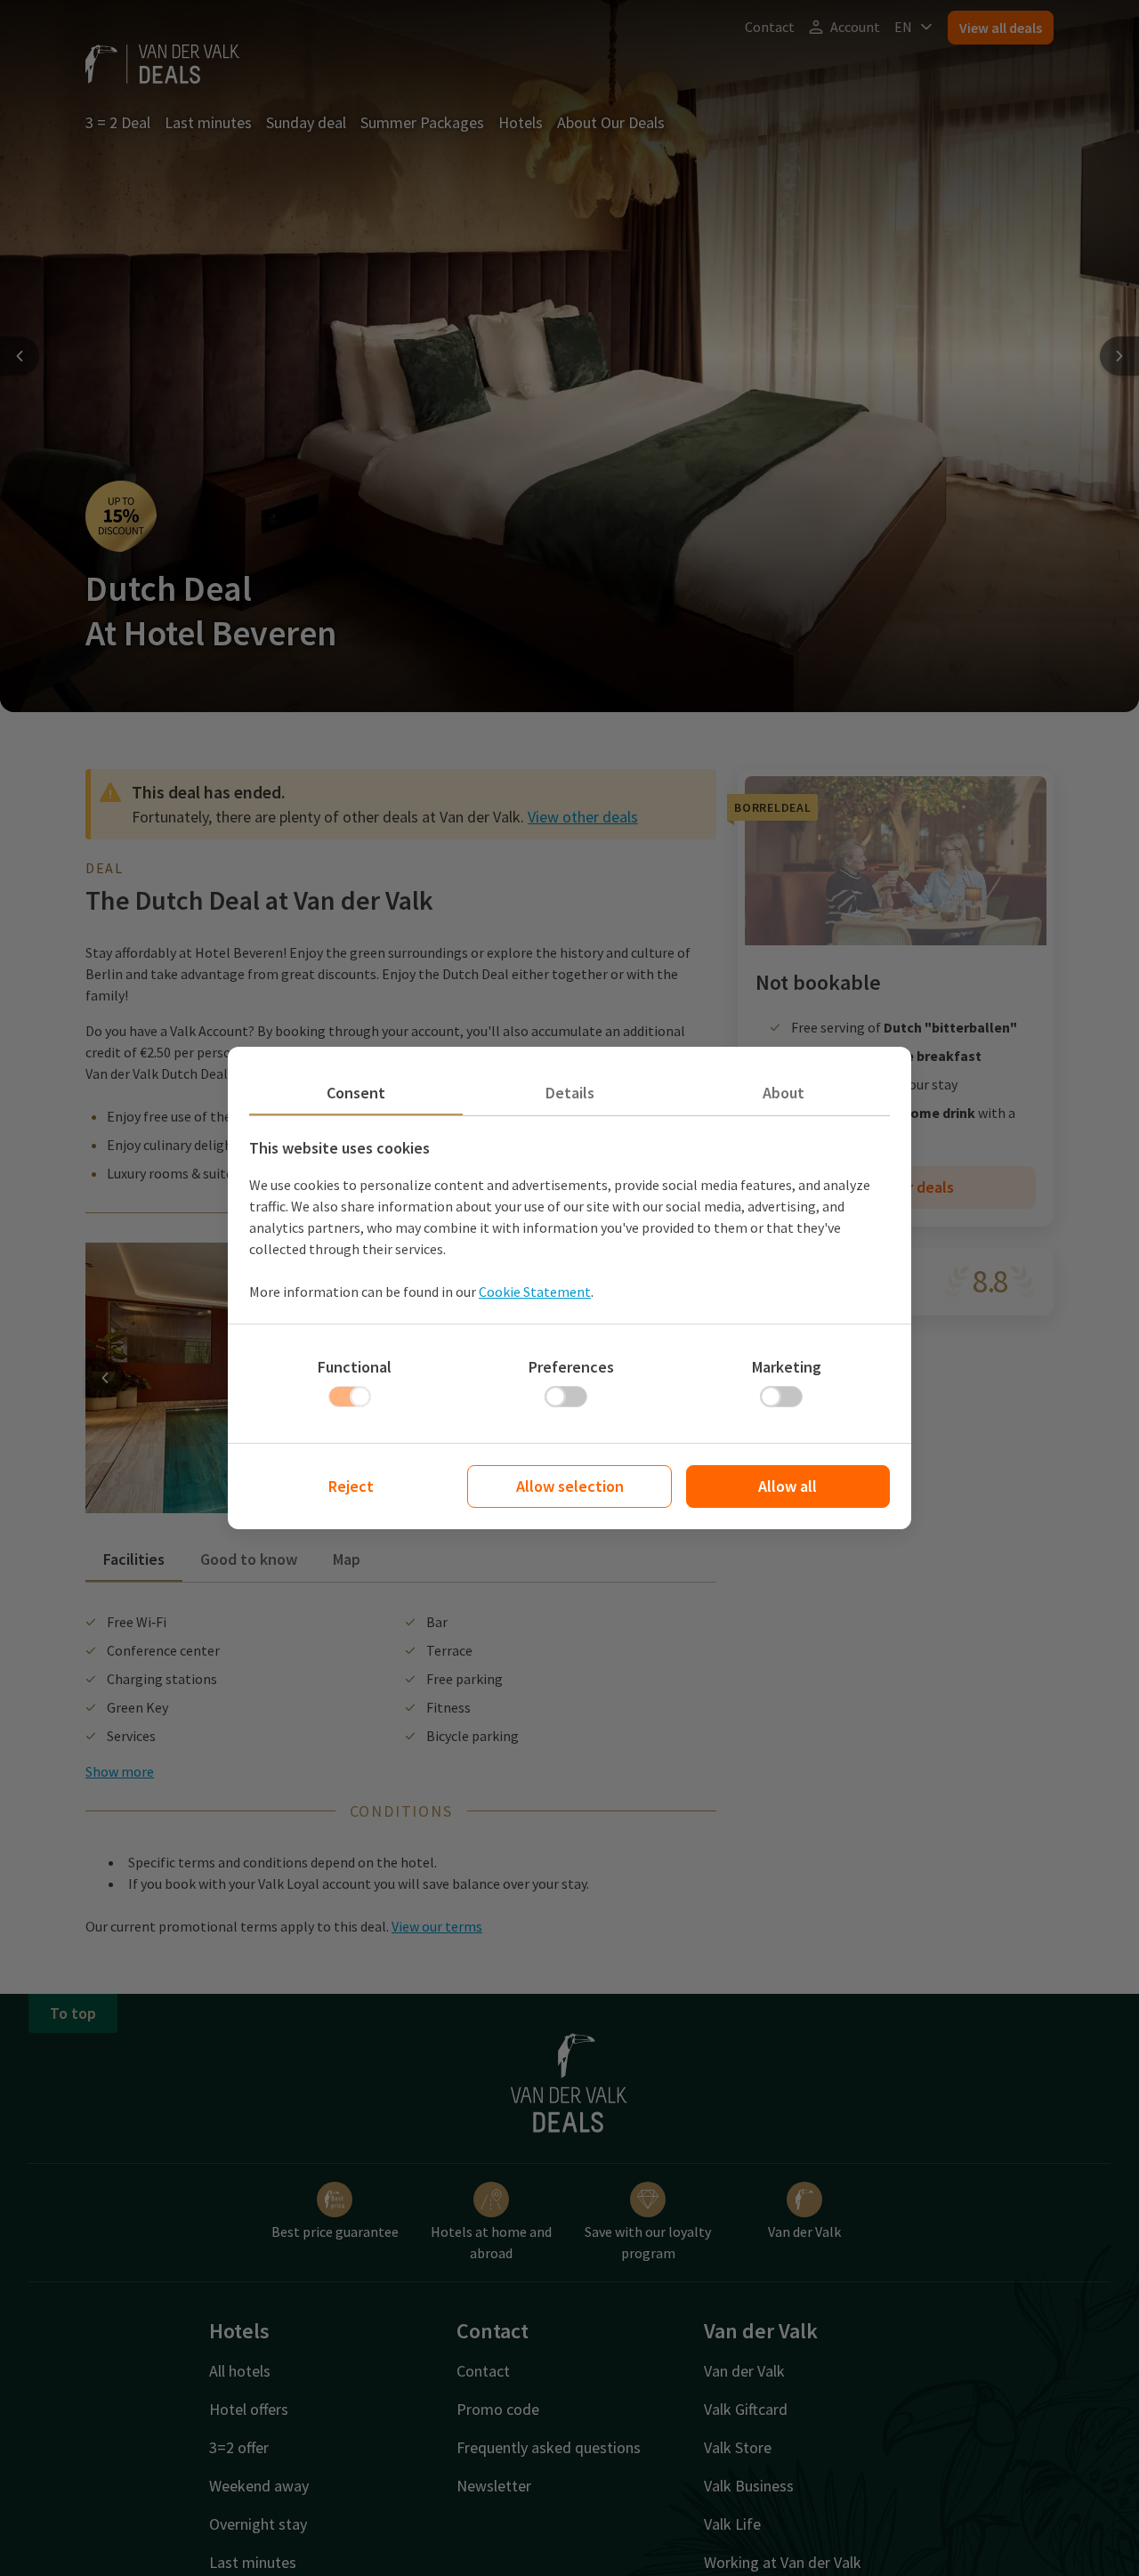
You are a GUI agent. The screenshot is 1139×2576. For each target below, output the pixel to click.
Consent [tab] (356, 1093)
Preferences (571, 1367)
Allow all (788, 1486)
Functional (355, 1367)
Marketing (787, 1367)
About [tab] (784, 1093)
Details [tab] (570, 1093)
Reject (351, 1486)
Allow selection (570, 1486)
